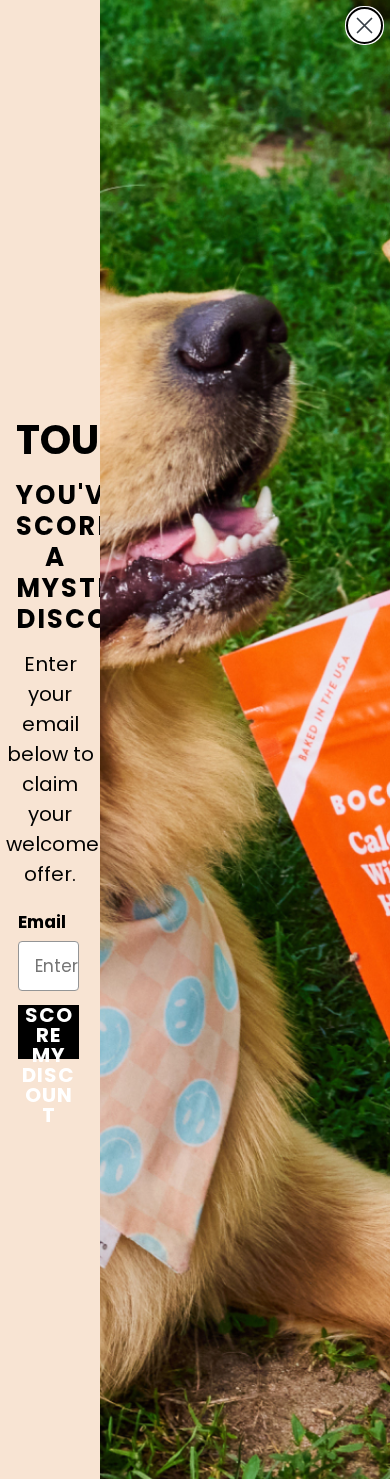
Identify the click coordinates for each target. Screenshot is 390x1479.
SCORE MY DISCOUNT (48, 1032)
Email (42, 922)
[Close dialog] (364, 25)
